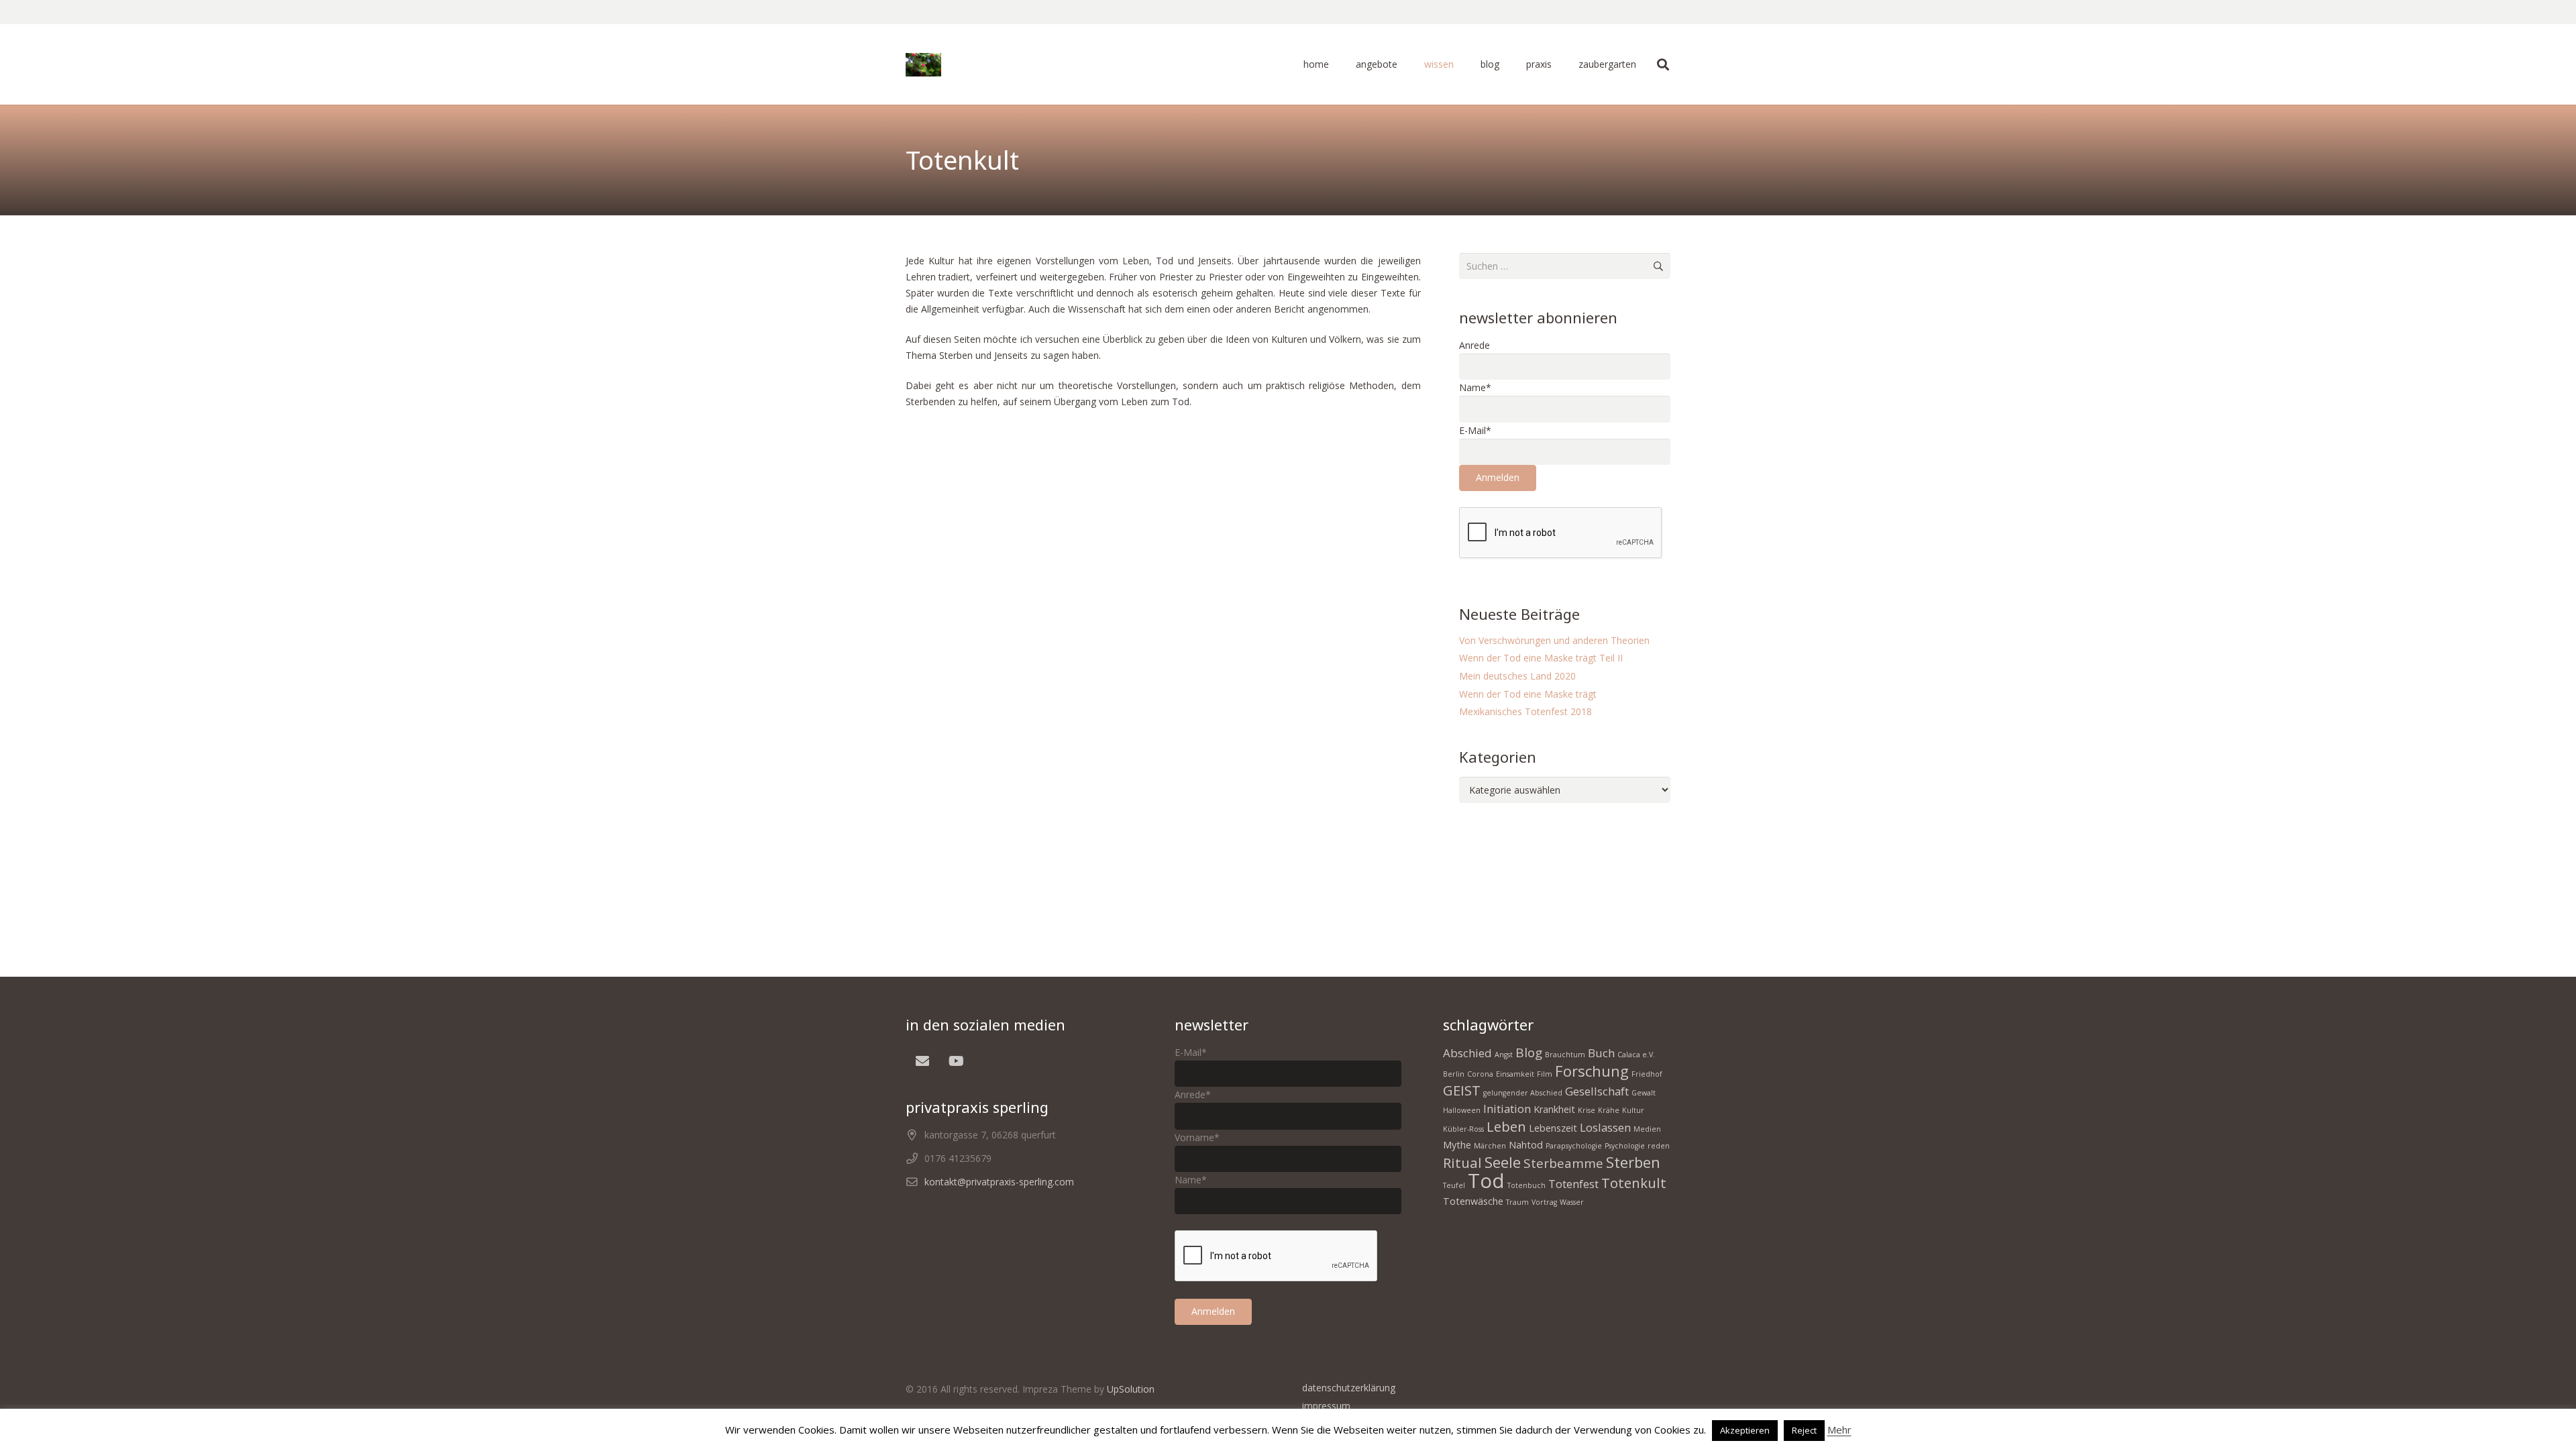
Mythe (1457, 1145)
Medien (1647, 1129)
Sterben (1633, 1162)
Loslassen (1605, 1127)
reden (1659, 1146)
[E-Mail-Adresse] (922, 1061)
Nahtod (1526, 1145)
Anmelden (1498, 477)
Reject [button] (1804, 1430)
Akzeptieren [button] (1745, 1430)
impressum (1326, 1406)
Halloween (1462, 1110)
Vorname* (1197, 1137)
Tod (1486, 1181)
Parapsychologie (1574, 1146)
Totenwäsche (1473, 1201)
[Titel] (923, 65)
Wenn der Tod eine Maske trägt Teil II (1541, 658)
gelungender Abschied (1523, 1093)
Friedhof (1647, 1074)
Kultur (1633, 1110)
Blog (1529, 1053)
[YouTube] (956, 1061)
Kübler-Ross (1463, 1129)
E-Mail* (1475, 430)
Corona (1480, 1074)
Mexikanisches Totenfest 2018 (1525, 711)
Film (1545, 1074)
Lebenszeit (1553, 1128)
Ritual (1462, 1163)
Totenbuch (1526, 1185)
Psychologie (1625, 1146)
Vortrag (1544, 1202)
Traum (1517, 1202)
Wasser (1572, 1202)
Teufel (1454, 1185)
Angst (1504, 1055)
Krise (1587, 1110)
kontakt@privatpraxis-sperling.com (999, 1182)
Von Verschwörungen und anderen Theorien (1554, 640)
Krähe (1609, 1110)
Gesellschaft (1597, 1091)
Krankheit (1554, 1109)
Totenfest (1573, 1184)
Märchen (1490, 1146)
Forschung (1592, 1071)
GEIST (1462, 1090)
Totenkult (1634, 1183)
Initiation (1507, 1109)
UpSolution (1131, 1389)
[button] (1403, 64)
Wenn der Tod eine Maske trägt (1528, 694)
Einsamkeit (1515, 1074)
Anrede (1474, 345)
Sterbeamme (1563, 1163)
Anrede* (1193, 1094)
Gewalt (1644, 1093)
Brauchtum (1565, 1055)
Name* (1475, 387)
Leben (1506, 1126)
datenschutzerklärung (1349, 1388)
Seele (1503, 1162)
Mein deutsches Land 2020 (1517, 676)
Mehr (1839, 1430)
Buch (1601, 1053)
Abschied (1467, 1053)
